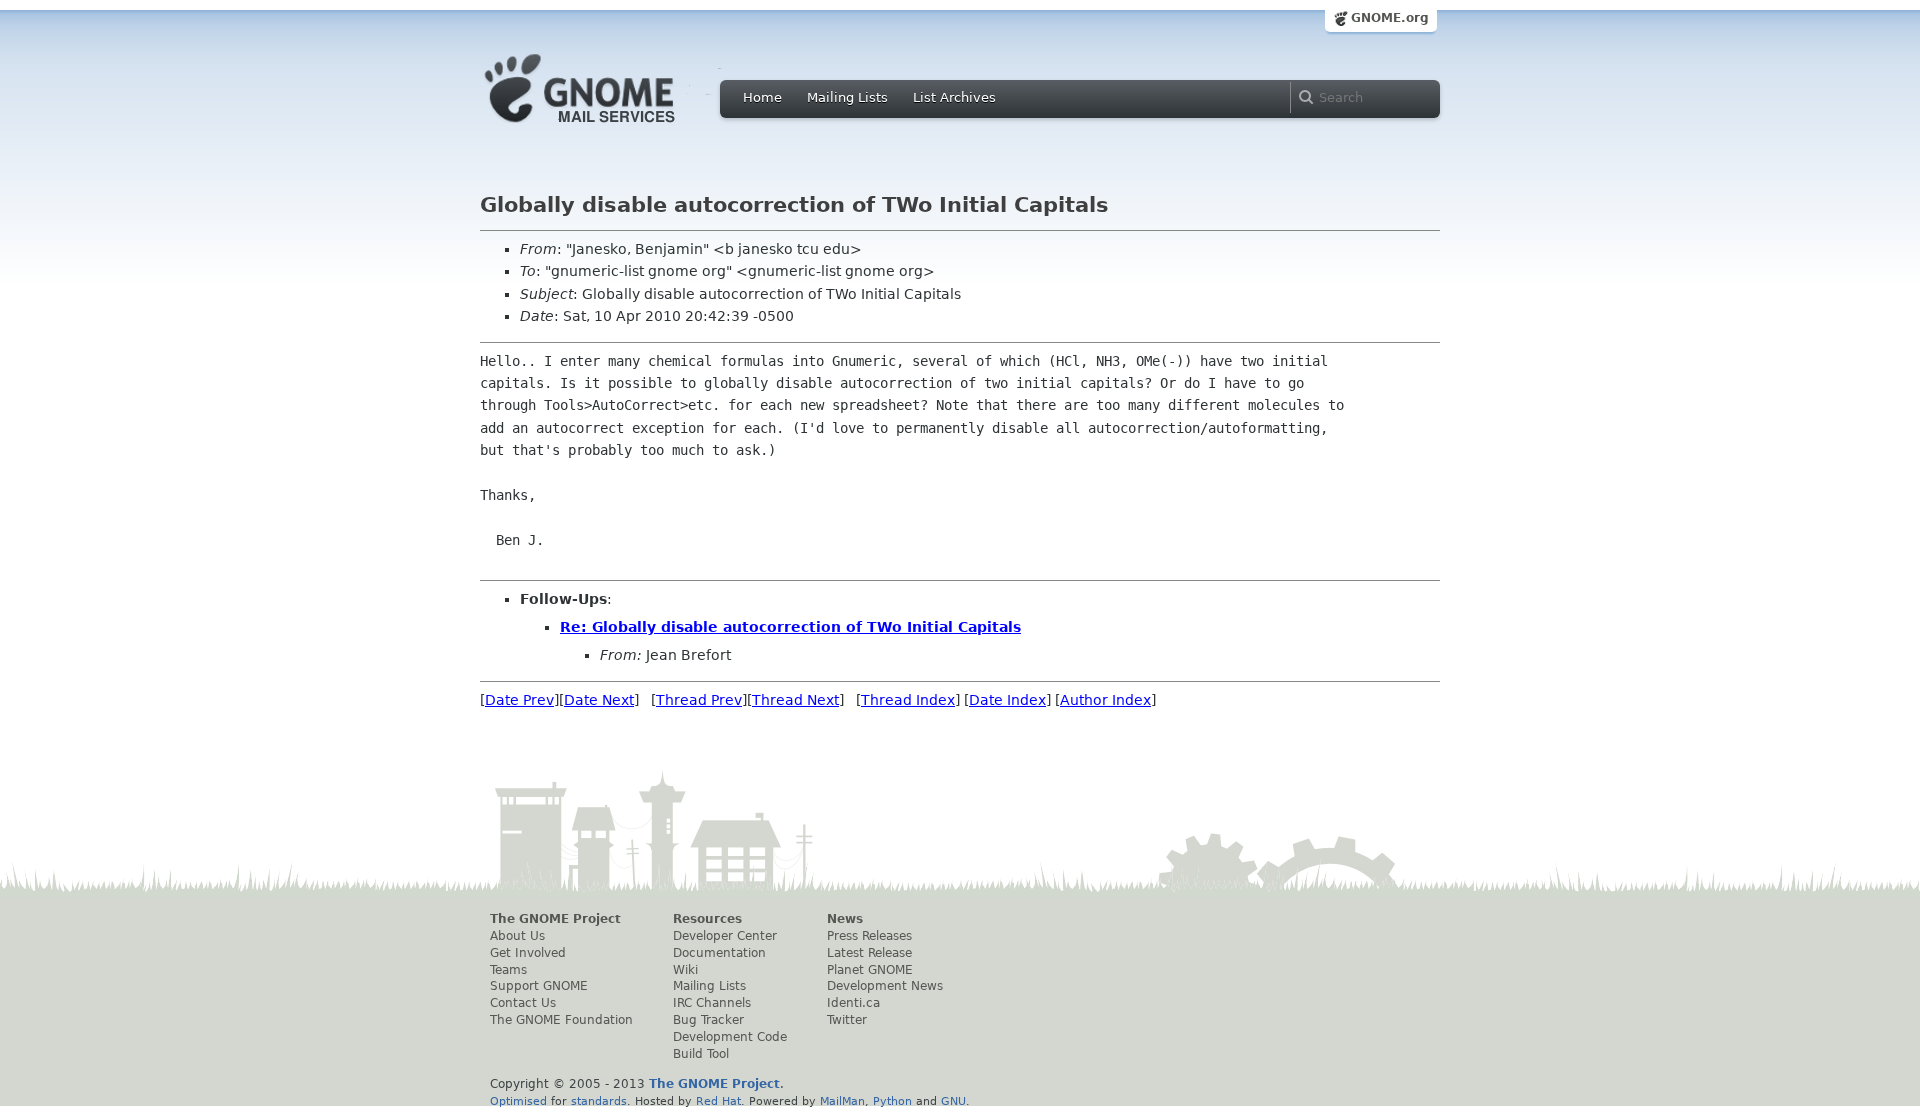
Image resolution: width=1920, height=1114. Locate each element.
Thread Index (908, 700)
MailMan (842, 1101)
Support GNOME (539, 986)
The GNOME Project (555, 919)
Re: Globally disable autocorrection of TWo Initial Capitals (790, 627)
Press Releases (869, 936)
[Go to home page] (610, 128)
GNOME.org (1390, 18)
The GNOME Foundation (561, 1020)
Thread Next (795, 700)
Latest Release (869, 953)
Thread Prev (699, 700)
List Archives (954, 97)
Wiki (685, 970)
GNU (953, 1101)
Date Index (1007, 700)
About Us (517, 936)
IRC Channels (712, 1003)
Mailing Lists (847, 97)
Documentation (719, 953)
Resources (707, 919)
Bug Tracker (708, 1020)
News (845, 919)
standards (599, 1101)
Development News (885, 986)
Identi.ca (853, 1003)
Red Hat (718, 1101)
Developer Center (725, 936)
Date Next (599, 700)
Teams (508, 970)
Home (762, 97)
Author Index (1105, 700)
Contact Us (523, 1003)
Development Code (730, 1037)
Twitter (847, 1020)
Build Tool (701, 1054)
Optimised (518, 1101)
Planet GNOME (870, 970)
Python (892, 1101)
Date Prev (519, 700)
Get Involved (528, 953)
